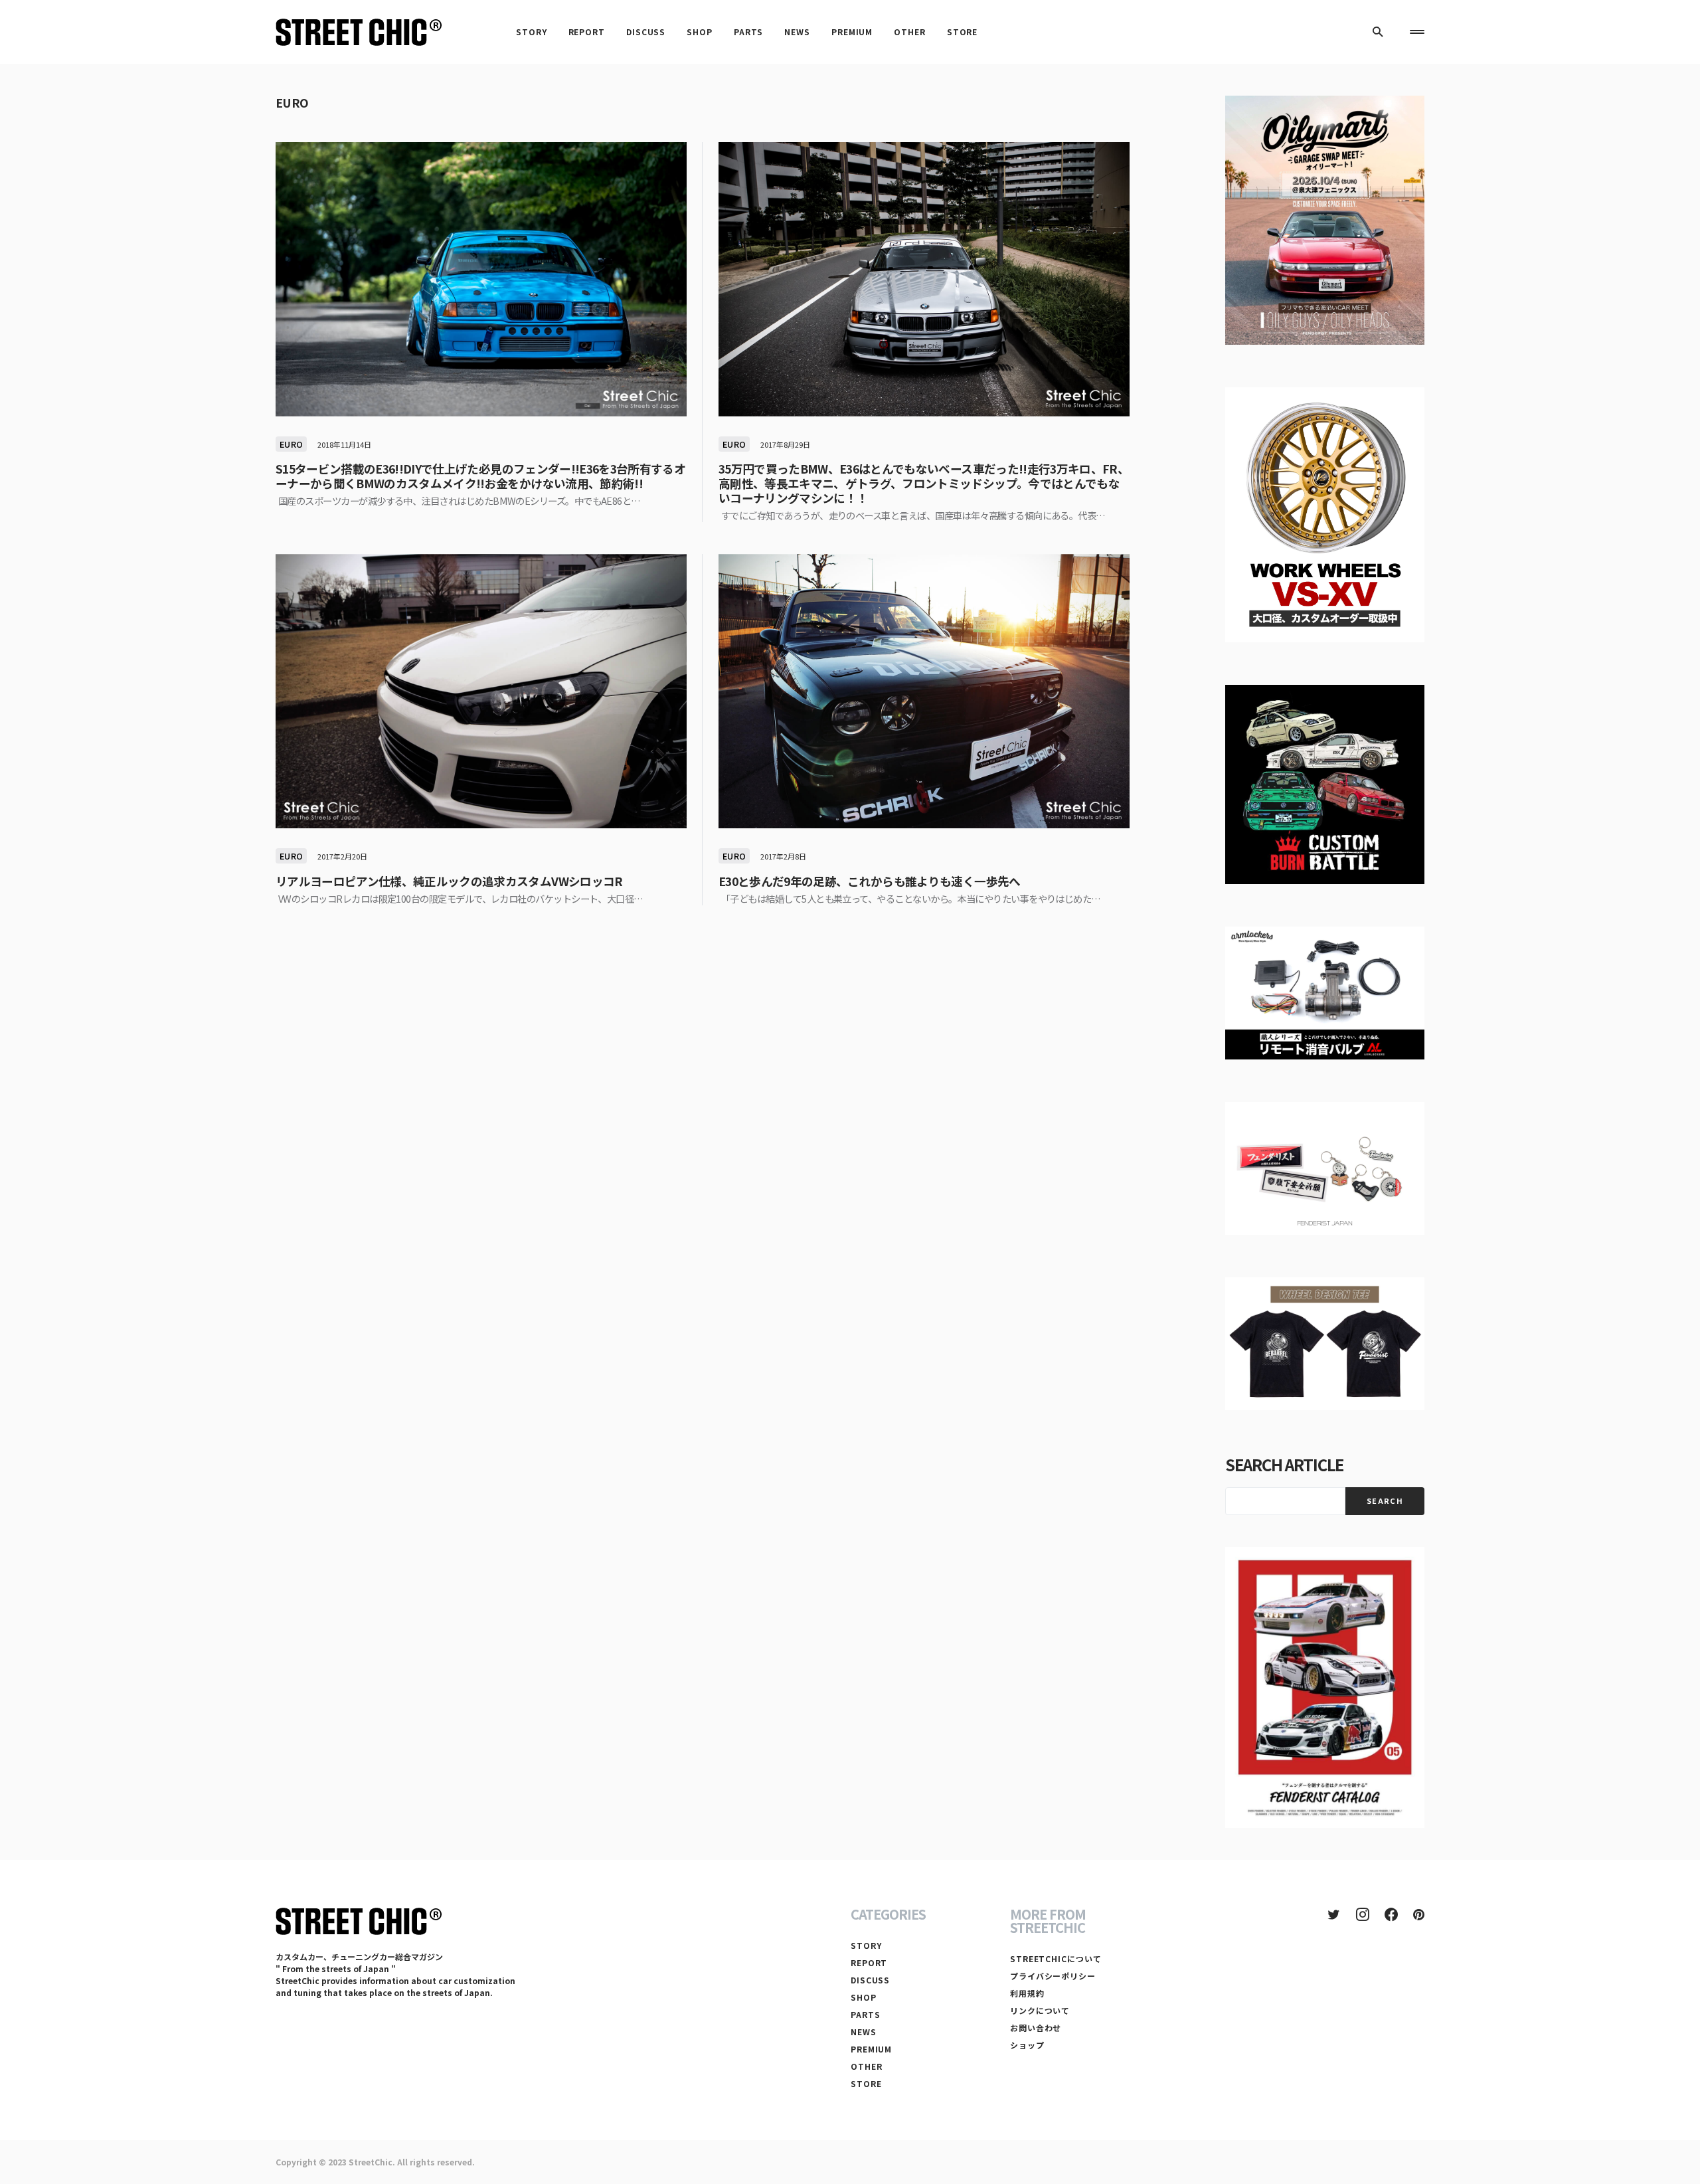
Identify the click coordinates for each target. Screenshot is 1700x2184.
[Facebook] (1391, 1914)
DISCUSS (870, 1980)
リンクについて (1040, 2010)
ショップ (1027, 2045)
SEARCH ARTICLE (1284, 1464)
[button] (1378, 32)
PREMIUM (871, 2049)
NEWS (864, 2032)
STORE (866, 2083)
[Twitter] (1334, 1914)
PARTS (866, 2014)
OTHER (867, 2066)
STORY (866, 1945)
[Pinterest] (1419, 1914)
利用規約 (1027, 1993)
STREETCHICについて (1056, 1958)
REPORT (869, 1962)
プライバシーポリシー (1053, 1976)
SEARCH (1385, 1501)
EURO (291, 444)
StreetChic (371, 2162)
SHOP (864, 1997)
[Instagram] (1363, 1914)
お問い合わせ (1036, 2028)
